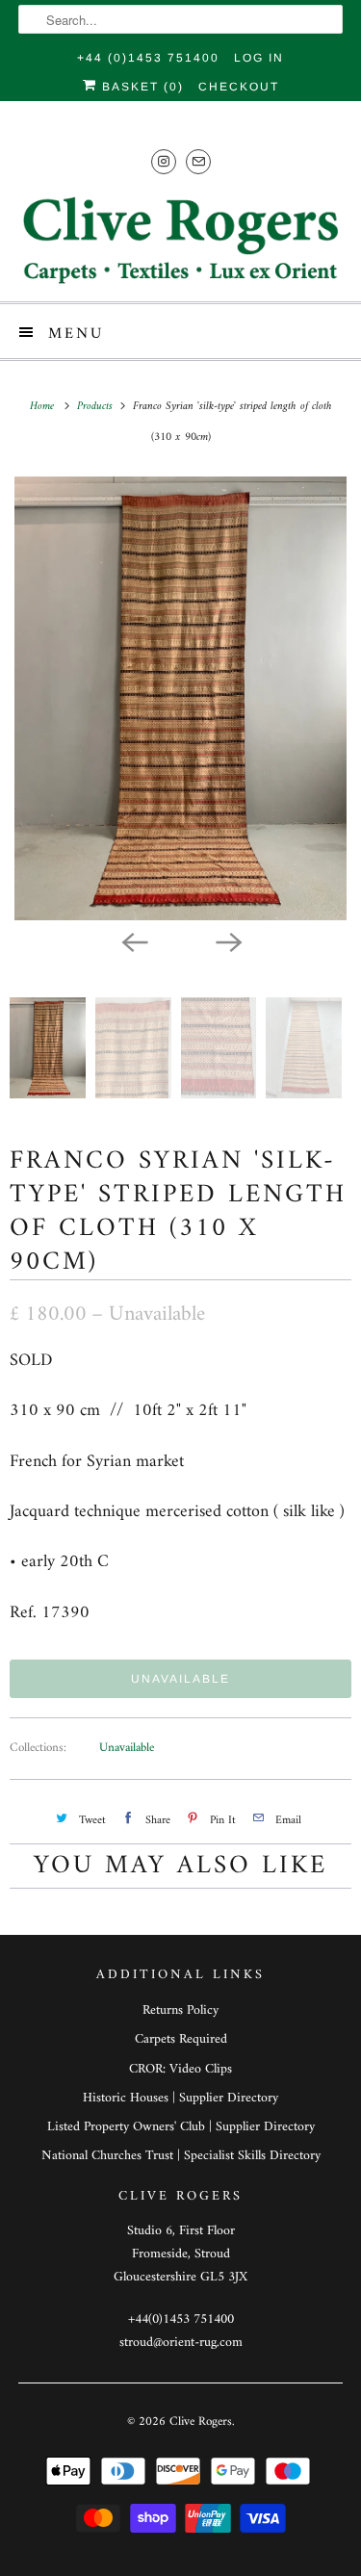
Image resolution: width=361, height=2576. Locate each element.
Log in (259, 58)
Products (97, 407)
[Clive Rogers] (180, 240)
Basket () (141, 87)
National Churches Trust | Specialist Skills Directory (181, 2156)
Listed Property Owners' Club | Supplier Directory (181, 2127)
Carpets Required (181, 2039)
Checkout (239, 87)
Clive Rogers (201, 2421)
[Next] (228, 941)
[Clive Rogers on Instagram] (164, 161)
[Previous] (134, 941)
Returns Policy (180, 2010)
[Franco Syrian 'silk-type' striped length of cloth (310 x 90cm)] (180, 698)
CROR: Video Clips (180, 2069)
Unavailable (127, 1748)
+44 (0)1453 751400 (148, 58)
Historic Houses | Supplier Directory (180, 2098)
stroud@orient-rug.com (181, 2343)
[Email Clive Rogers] (198, 161)
